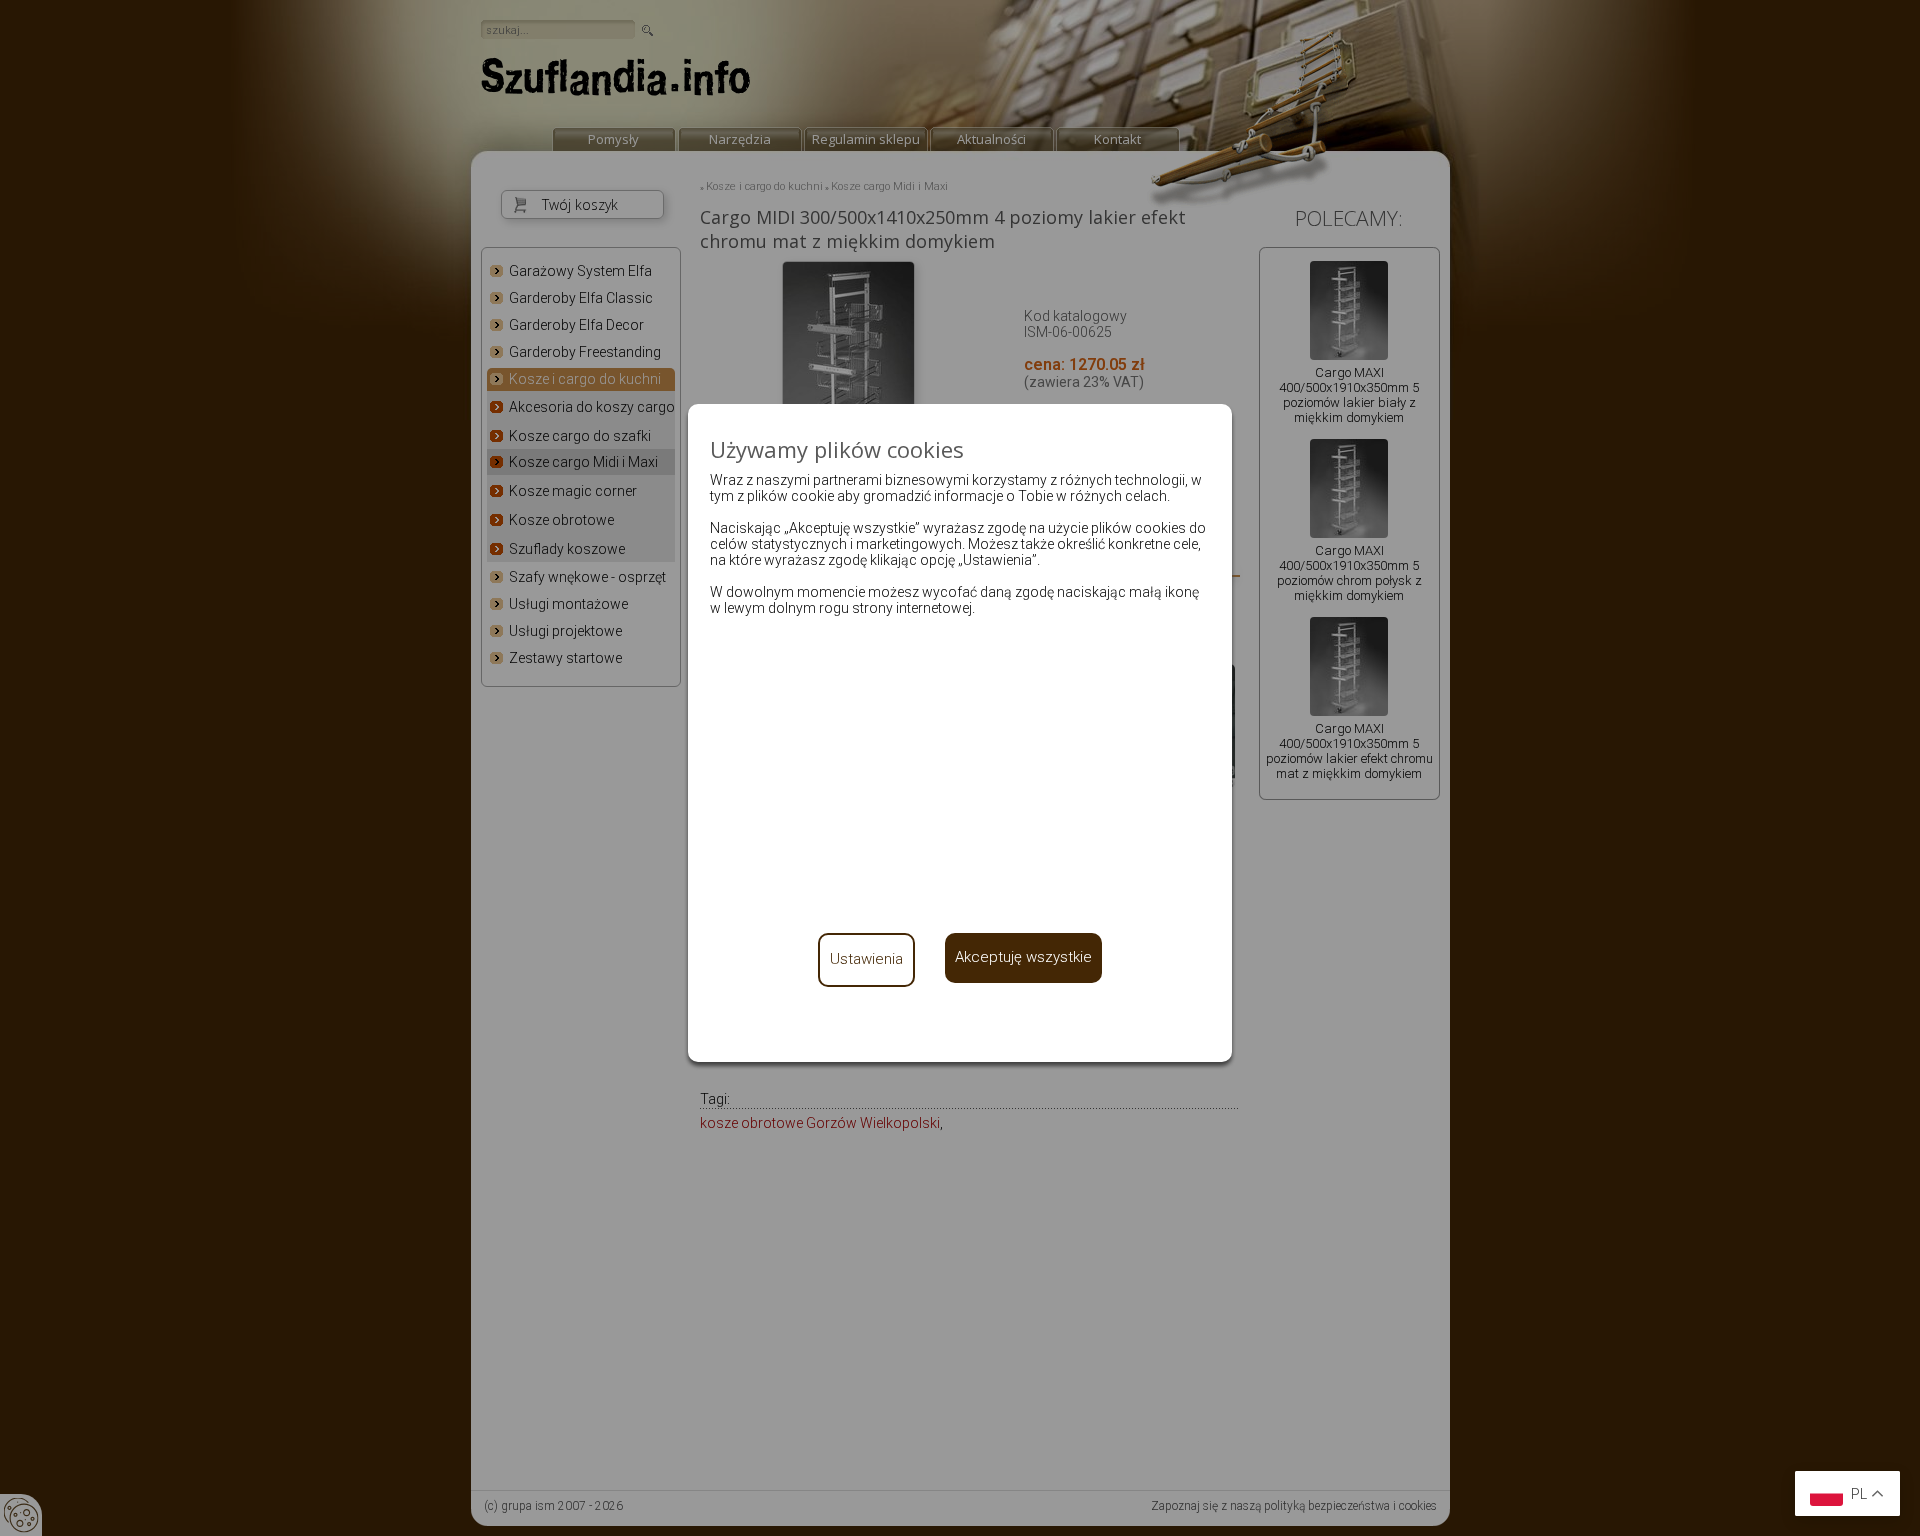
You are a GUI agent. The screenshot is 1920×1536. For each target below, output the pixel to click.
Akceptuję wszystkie (1023, 957)
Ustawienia (866, 959)
